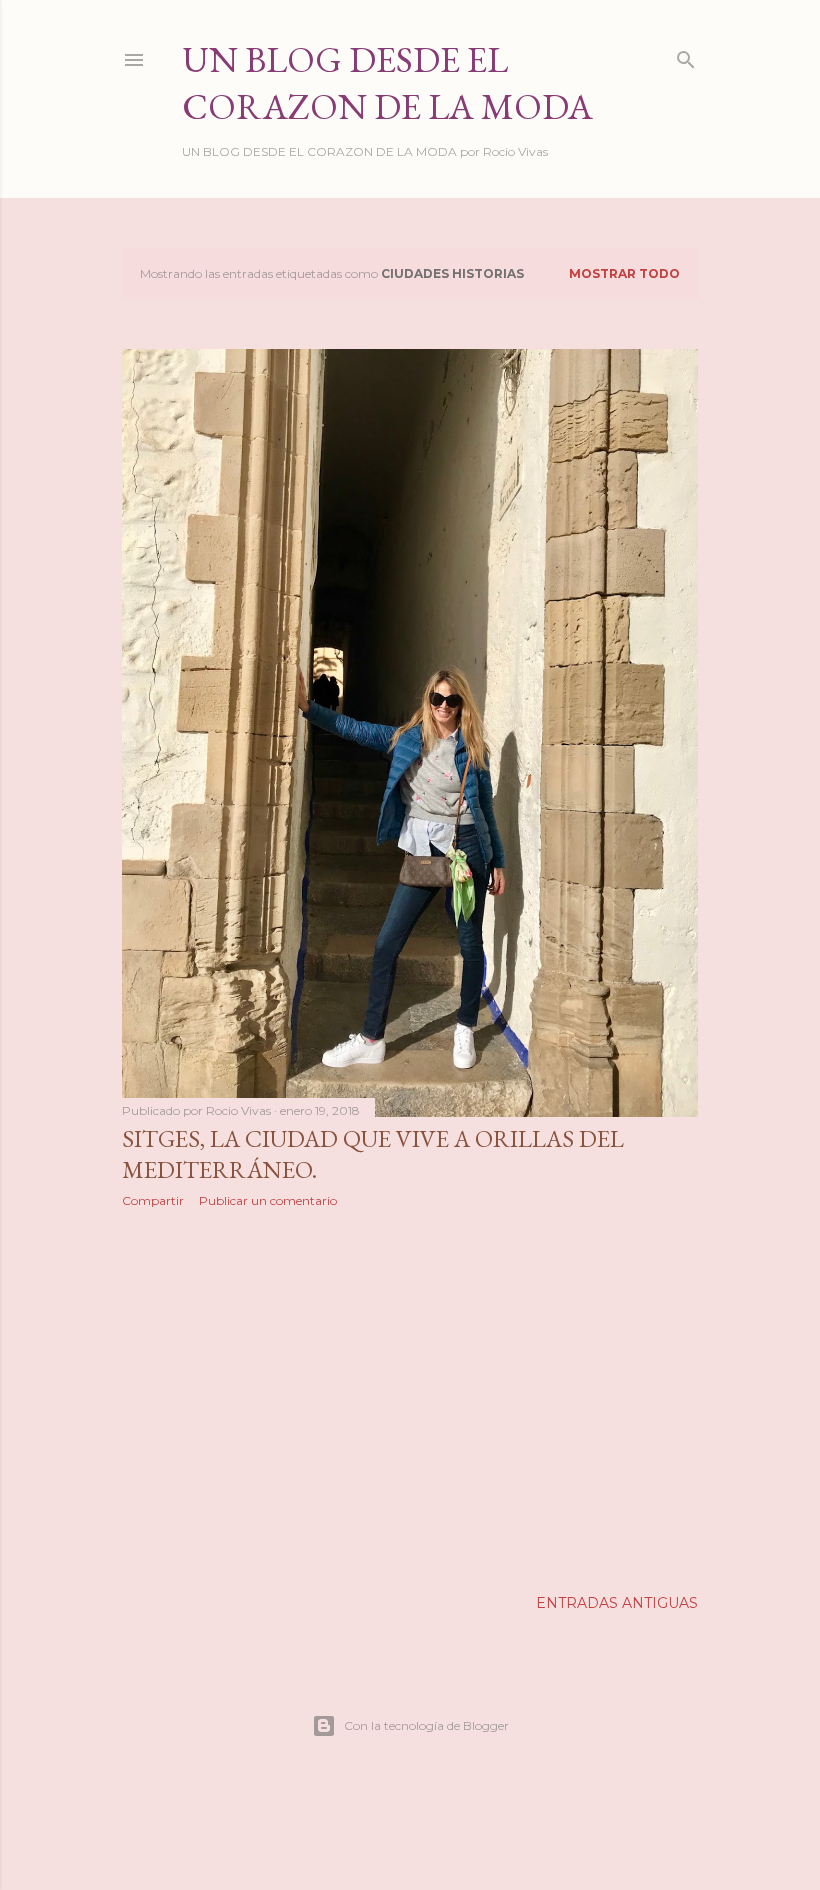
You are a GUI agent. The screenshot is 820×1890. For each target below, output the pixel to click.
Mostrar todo (624, 273)
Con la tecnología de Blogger (426, 1725)
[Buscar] (686, 55)
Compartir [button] (153, 1200)
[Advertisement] (410, 1398)
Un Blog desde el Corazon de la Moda (387, 83)
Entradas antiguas (617, 1603)
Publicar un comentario (268, 1200)
